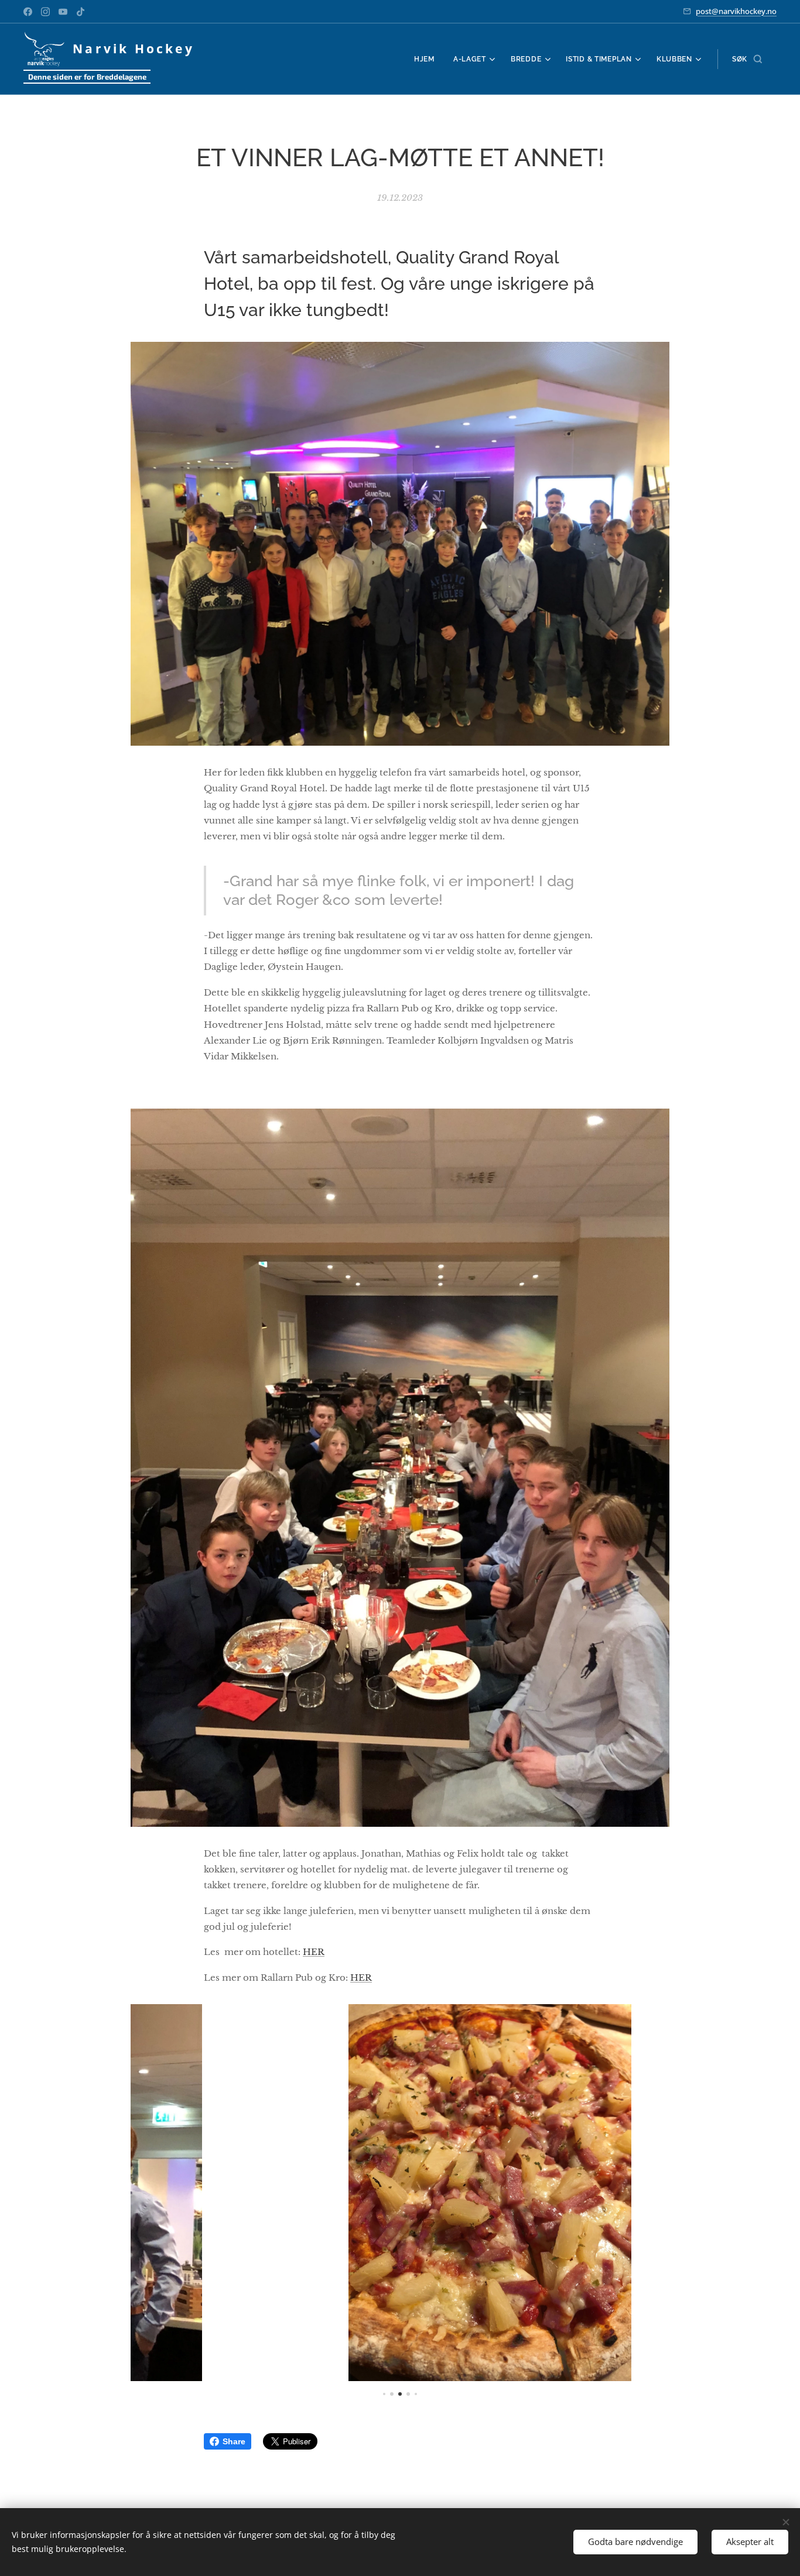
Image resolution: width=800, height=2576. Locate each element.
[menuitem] (428, 59)
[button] (747, 59)
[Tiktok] (81, 12)
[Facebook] (28, 12)
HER (314, 1952)
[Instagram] (45, 12)
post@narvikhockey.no (736, 11)
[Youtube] (63, 12)
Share (234, 2441)
